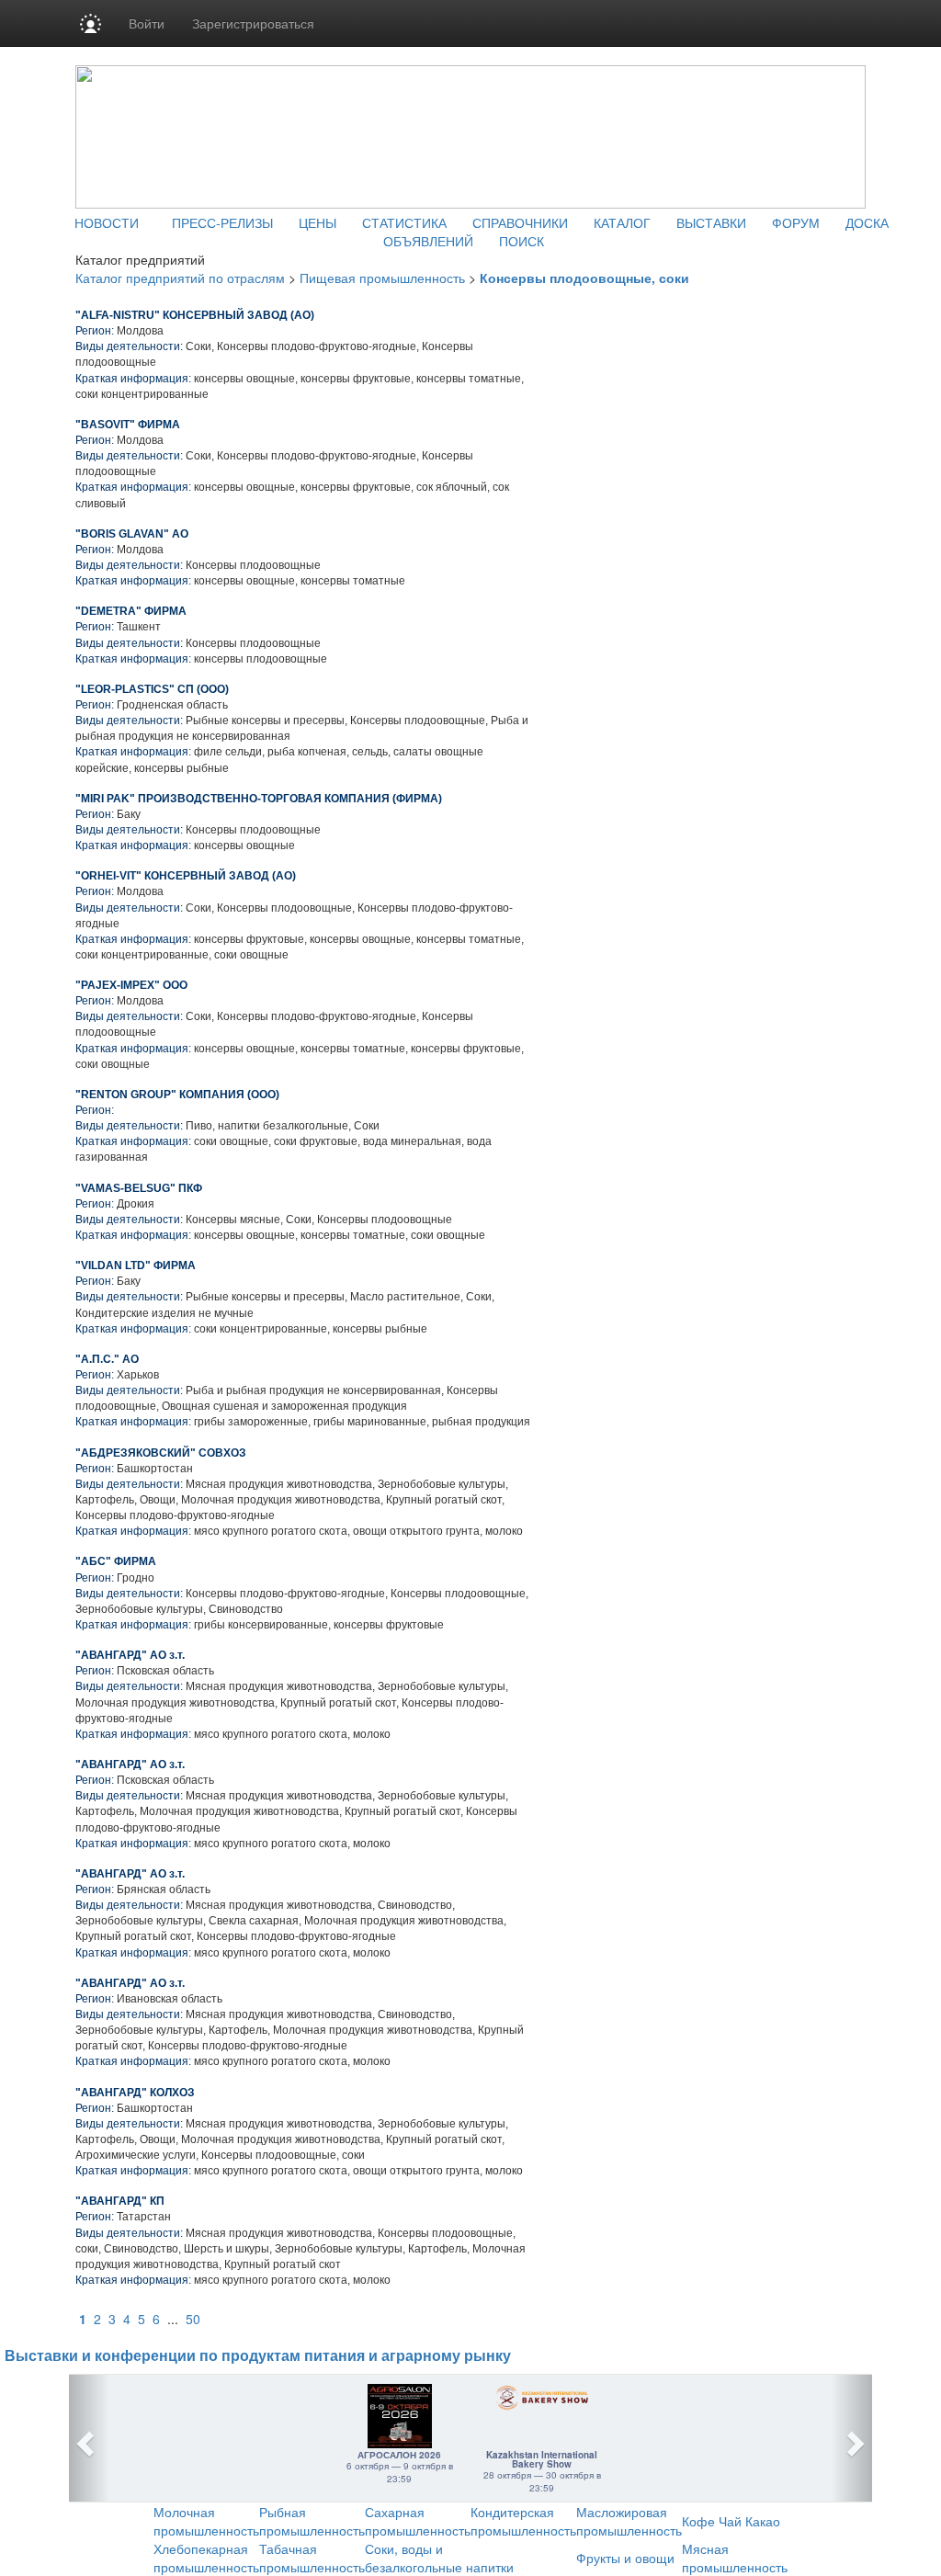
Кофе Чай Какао (731, 2521)
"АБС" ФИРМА (116, 1561)
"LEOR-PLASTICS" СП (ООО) (152, 689)
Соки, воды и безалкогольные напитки (439, 2558)
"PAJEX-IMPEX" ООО (131, 985)
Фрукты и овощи (625, 2558)
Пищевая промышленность (382, 278)
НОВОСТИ (107, 222)
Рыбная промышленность (312, 2521)
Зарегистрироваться (253, 23)
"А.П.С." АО (107, 1359)
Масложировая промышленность (629, 2521)
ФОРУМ (796, 222)
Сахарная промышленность (418, 2521)
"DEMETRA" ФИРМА (131, 611)
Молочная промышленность (206, 2521)
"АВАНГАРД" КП (120, 2201)
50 (193, 2319)
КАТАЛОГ (622, 222)
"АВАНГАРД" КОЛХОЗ (135, 2093)
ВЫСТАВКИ (711, 222)
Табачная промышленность (312, 2558)
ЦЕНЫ (317, 222)
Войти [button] (147, 23)
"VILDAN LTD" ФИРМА (136, 1265)
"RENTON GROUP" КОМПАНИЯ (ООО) (177, 1095)
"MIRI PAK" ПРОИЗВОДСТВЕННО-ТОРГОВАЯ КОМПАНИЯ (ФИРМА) (259, 799)
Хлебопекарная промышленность (206, 2558)
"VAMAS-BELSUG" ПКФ (139, 1188)
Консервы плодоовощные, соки (584, 278)
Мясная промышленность (735, 2558)
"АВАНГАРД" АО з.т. (130, 1655)
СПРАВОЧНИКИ (520, 222)
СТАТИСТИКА (404, 222)
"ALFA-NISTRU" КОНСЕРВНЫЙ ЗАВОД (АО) (195, 315)
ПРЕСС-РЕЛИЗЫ (222, 222)
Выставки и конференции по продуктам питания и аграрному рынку (258, 2356)
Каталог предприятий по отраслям (180, 278)
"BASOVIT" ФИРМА (128, 425)
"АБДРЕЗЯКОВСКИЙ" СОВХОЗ (161, 1453)
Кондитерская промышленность (523, 2521)
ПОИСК (522, 241)
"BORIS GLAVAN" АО (132, 534)
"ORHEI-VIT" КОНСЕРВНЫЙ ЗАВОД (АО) (186, 876)
